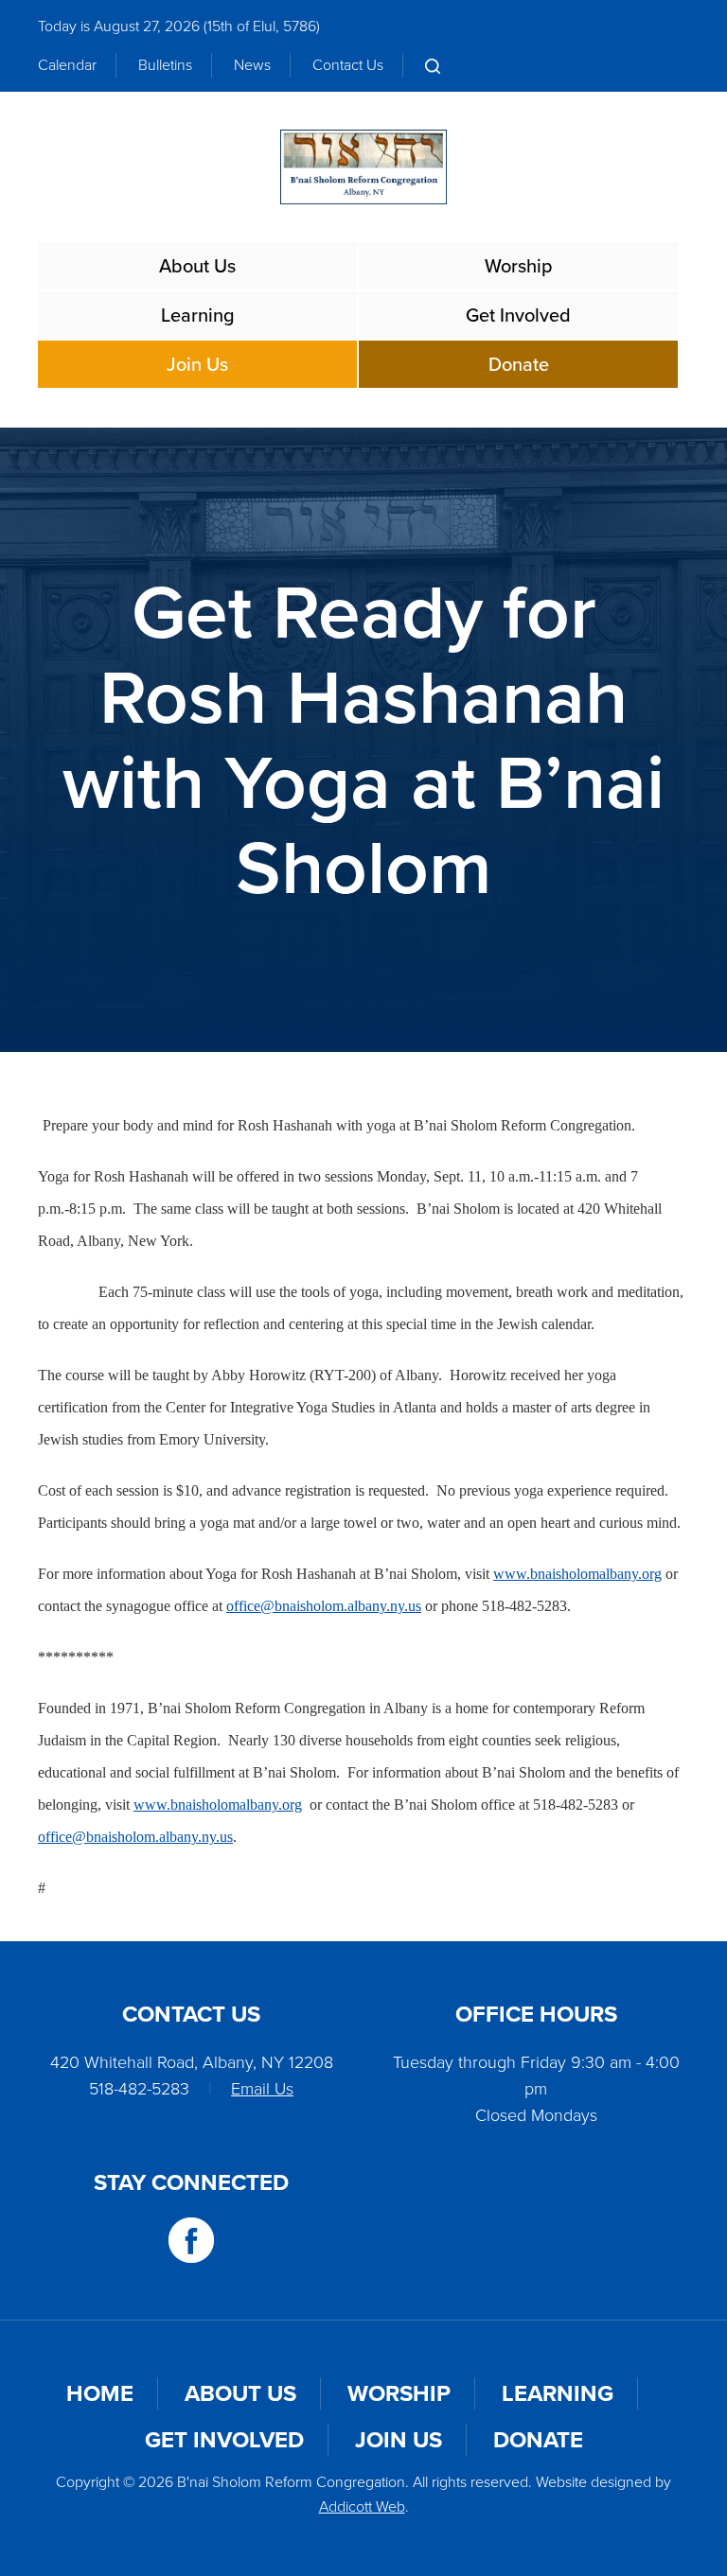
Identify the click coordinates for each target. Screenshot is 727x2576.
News (252, 65)
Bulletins (165, 65)
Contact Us (348, 65)
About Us (197, 266)
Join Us (197, 364)
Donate (519, 364)
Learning (198, 315)
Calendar (67, 65)
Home (100, 2393)
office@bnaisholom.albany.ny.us (324, 1606)
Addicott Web (362, 2506)
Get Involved (518, 315)
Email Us (262, 2089)
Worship (519, 266)
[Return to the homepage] (363, 167)
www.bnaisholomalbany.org (577, 1574)
